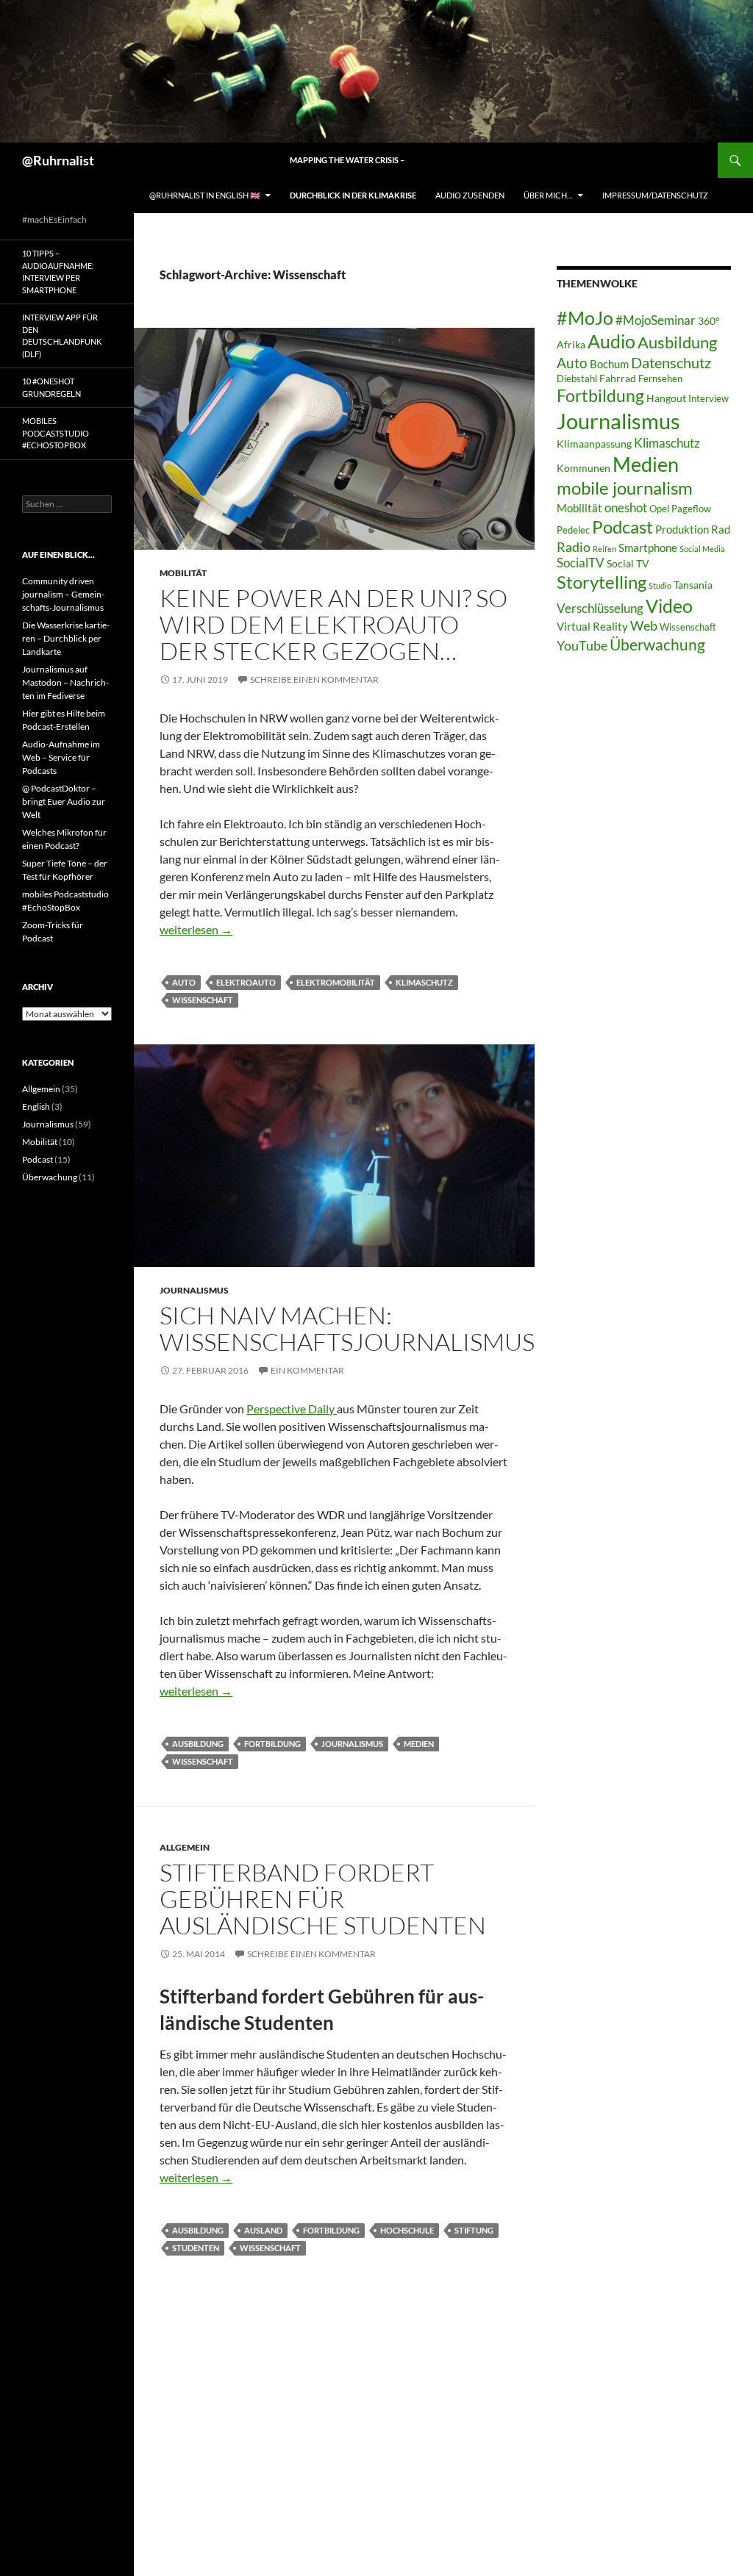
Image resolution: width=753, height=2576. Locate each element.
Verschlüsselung (600, 608)
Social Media (702, 549)
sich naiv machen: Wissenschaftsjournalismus (347, 1328)
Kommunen (584, 468)
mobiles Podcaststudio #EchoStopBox (56, 433)
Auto (184, 982)
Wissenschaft (203, 1000)
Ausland (263, 2230)
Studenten (196, 2248)
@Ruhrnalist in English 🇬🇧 (205, 195)
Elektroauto (246, 982)
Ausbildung (198, 1744)
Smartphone (648, 548)
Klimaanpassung (594, 444)
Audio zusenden (470, 195)
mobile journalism (625, 488)
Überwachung (657, 645)
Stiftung (474, 2230)
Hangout (666, 398)
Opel (659, 509)
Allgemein (185, 1847)
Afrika (571, 344)
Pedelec (573, 530)
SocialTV (581, 563)
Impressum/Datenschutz (655, 195)
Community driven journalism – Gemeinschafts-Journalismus (63, 594)
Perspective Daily (292, 1409)
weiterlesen (196, 929)
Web (644, 625)
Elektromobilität (336, 982)
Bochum (609, 364)
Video (669, 606)
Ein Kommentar (307, 1370)
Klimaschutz (424, 982)
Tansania (693, 585)
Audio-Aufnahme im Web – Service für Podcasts (61, 757)
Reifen (604, 549)
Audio (611, 341)
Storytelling (602, 582)
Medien (419, 1744)
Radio (574, 547)
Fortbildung (272, 1744)
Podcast (622, 527)
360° (709, 321)
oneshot (626, 507)
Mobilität (183, 573)
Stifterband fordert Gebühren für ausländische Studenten (323, 1899)
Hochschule (407, 2230)
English (36, 1106)
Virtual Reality (592, 626)
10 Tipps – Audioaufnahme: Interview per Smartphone (58, 272)
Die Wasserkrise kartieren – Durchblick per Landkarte (66, 638)
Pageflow (691, 509)
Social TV (628, 563)
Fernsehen (660, 379)
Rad (721, 529)
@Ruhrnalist (58, 160)
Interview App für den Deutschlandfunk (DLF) (62, 336)
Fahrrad (618, 378)
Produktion (682, 529)
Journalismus (194, 1290)
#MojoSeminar (656, 320)
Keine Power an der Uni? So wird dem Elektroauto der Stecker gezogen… (333, 624)
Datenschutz (671, 363)
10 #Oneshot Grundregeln (51, 387)
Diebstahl (577, 379)
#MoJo (585, 317)
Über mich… (548, 195)
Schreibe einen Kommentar (314, 679)
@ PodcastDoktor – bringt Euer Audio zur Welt (64, 801)
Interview (709, 399)
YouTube (582, 645)
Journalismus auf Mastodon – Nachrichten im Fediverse (65, 682)
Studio (660, 585)
